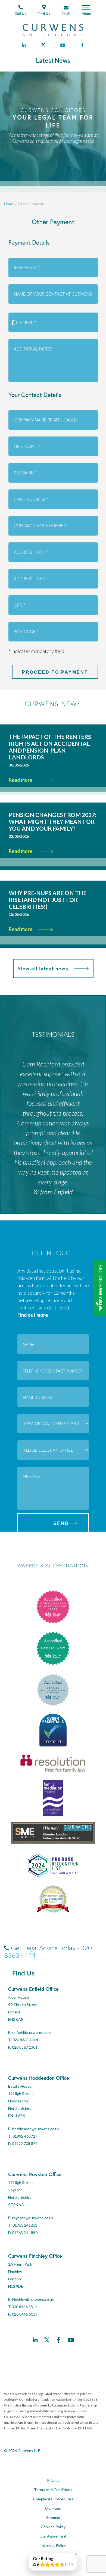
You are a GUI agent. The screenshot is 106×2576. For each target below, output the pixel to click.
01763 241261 (25, 2225)
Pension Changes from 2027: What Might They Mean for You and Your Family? (52, 821)
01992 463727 (25, 2136)
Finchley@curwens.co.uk (33, 2299)
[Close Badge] (76, 2554)
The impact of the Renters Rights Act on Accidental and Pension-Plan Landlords (50, 747)
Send (61, 1523)
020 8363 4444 (25, 2040)
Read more (21, 780)
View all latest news (43, 968)
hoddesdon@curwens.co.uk (36, 2129)
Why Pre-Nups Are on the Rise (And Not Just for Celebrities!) (48, 900)
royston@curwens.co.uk (33, 2218)
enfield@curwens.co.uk (32, 2032)
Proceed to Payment (55, 672)
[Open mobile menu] (84, 12)
